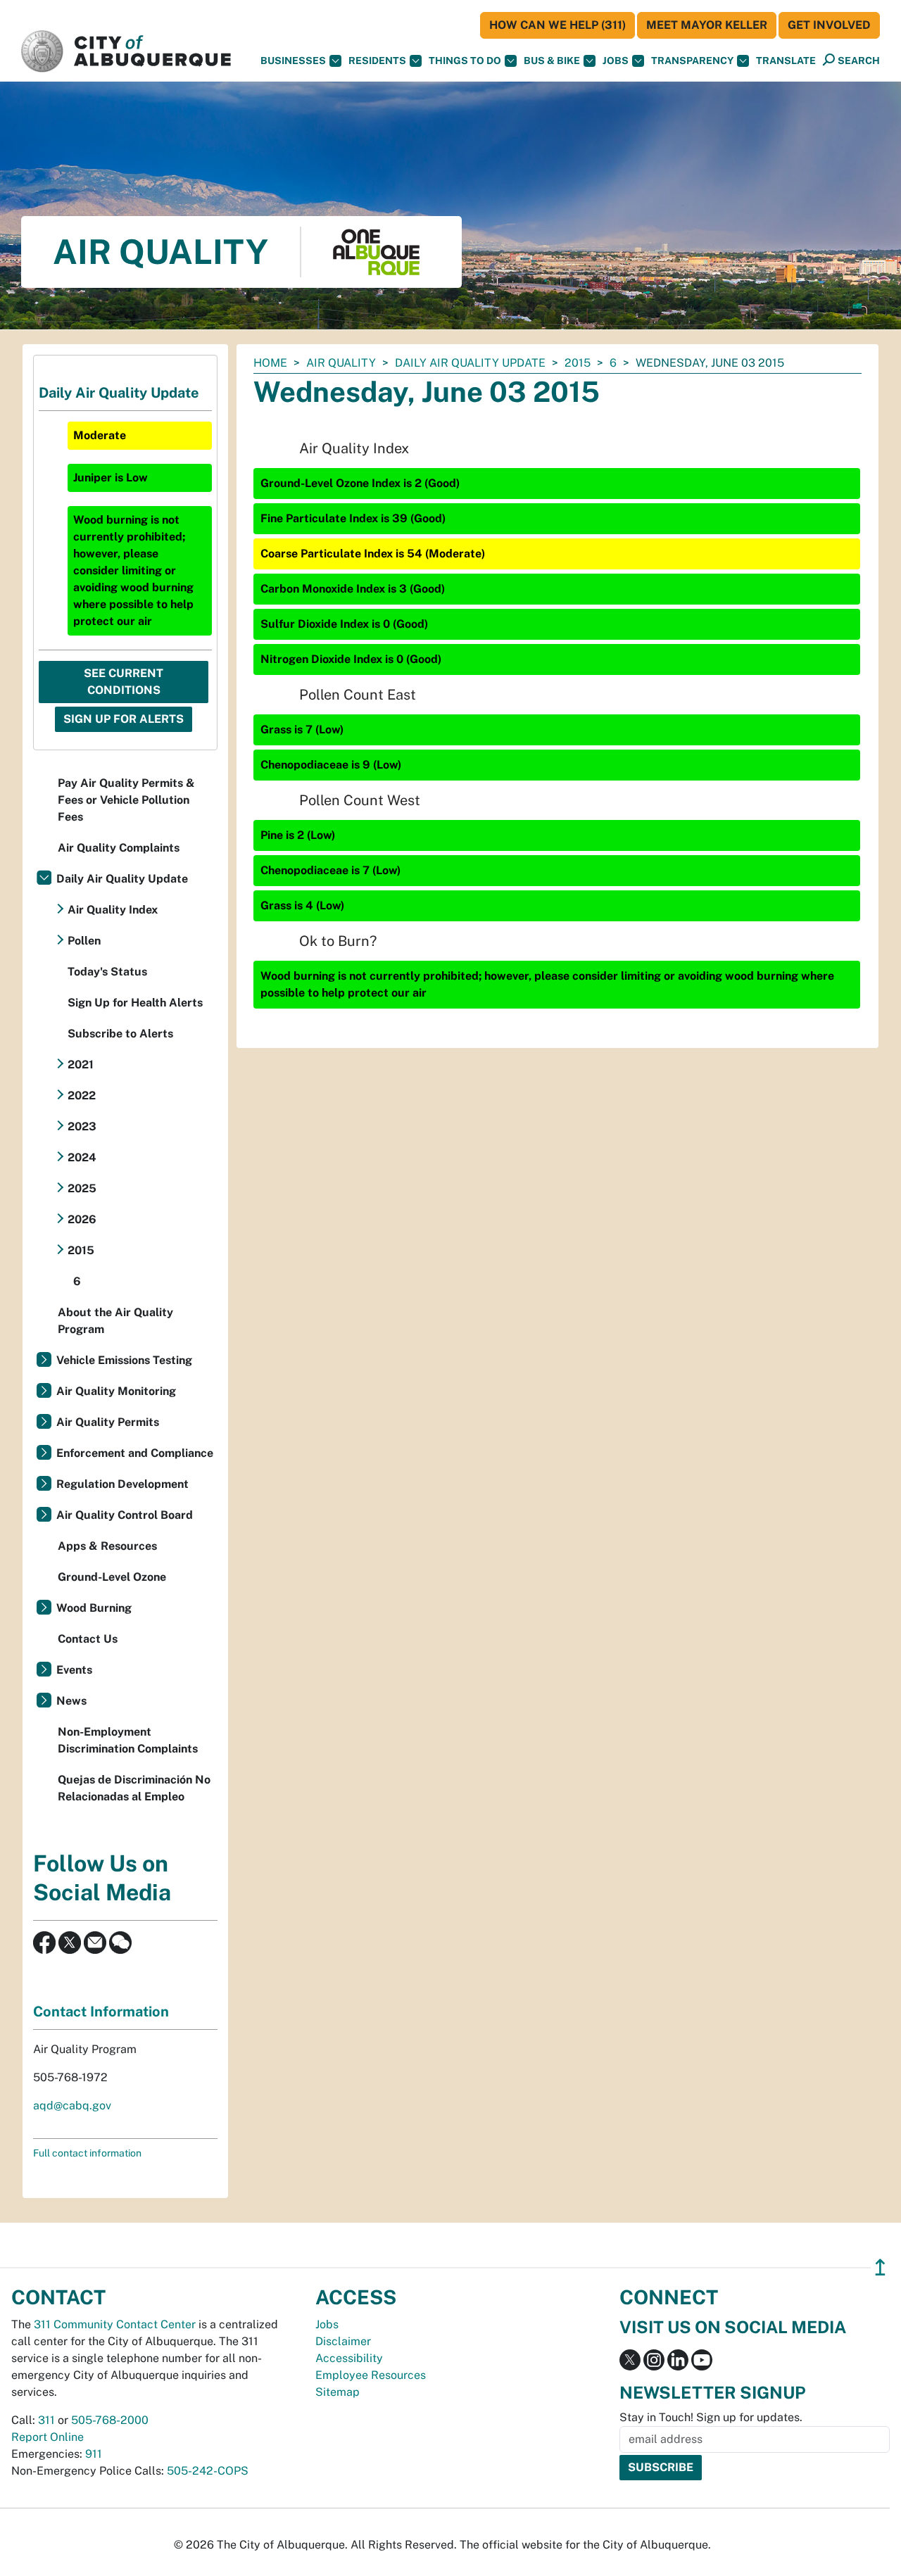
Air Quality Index (113, 910)
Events (74, 1670)
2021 (81, 1065)
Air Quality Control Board (125, 1515)
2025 (82, 1188)
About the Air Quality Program (115, 1321)
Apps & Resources (107, 1546)
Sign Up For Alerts (124, 719)
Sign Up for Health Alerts (135, 1003)
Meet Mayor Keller (707, 25)
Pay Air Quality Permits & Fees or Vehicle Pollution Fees (126, 800)
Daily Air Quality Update (470, 363)
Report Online (48, 2437)
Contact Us (88, 1639)
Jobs (616, 61)
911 (94, 2454)
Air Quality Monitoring (116, 1391)
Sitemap (338, 2392)
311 (46, 2420)
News (71, 1701)
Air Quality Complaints (119, 848)
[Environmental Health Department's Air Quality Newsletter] (95, 1942)
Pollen (84, 941)
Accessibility (349, 2358)
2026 (82, 1219)
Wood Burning (94, 1608)
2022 (82, 1096)
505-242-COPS (208, 2471)
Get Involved (829, 25)
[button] (786, 61)
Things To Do (465, 61)
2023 (82, 1126)
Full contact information (87, 2153)
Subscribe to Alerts (120, 1034)
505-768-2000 (110, 2420)
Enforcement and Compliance (135, 1453)
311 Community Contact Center (115, 2324)
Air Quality (341, 363)
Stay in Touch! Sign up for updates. (711, 2417)
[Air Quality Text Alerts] (120, 1942)
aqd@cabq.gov (72, 2105)
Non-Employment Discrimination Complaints (128, 1740)
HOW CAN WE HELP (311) (557, 25)
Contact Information (101, 2012)
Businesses (293, 61)
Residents (377, 61)
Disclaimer (343, 2341)
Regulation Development (122, 1484)
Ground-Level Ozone (112, 1577)
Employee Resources (371, 2375)
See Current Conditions (124, 682)
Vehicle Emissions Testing (124, 1360)
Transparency (692, 61)
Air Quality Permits (108, 1422)
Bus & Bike (552, 61)
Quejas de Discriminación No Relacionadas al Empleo (134, 1788)
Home (270, 363)
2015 (578, 363)
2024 (82, 1157)
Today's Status (107, 972)
